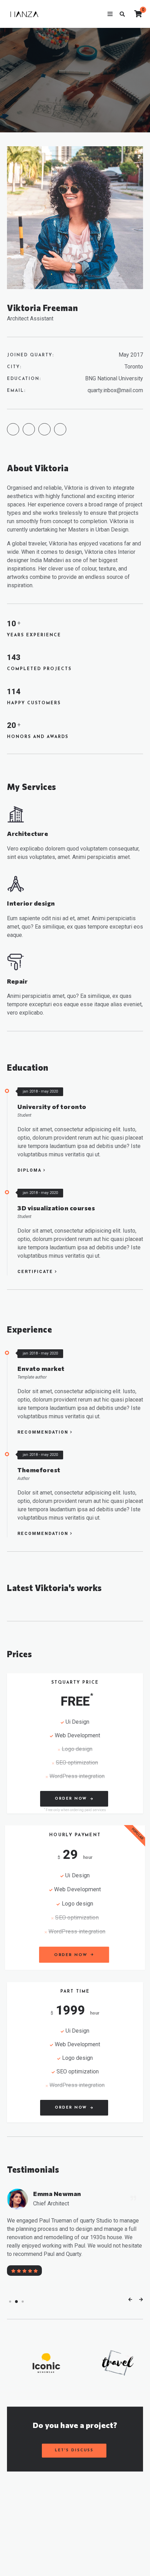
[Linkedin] (60, 429)
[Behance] (13, 429)
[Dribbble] (29, 429)
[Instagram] (44, 429)
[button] (10, 2302)
